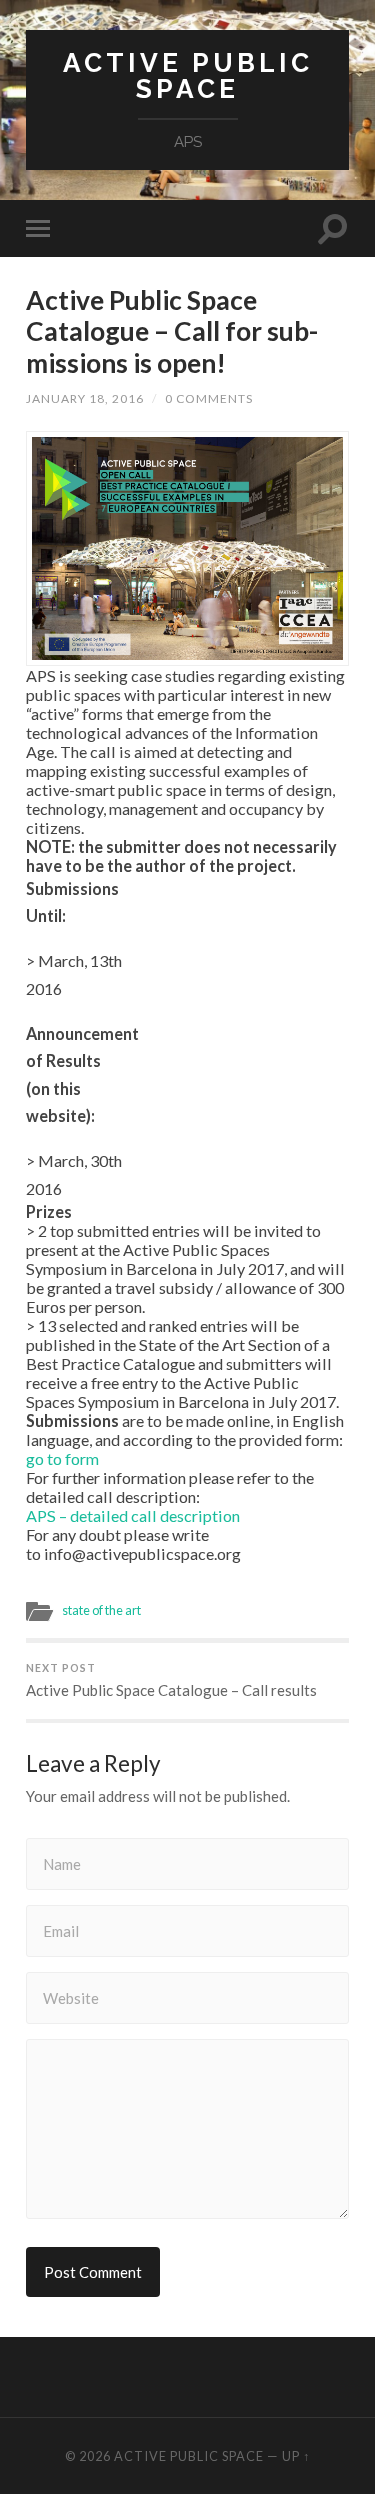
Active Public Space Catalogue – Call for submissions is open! (172, 331)
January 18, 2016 (85, 398)
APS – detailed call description (133, 1515)
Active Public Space (188, 75)
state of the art (101, 1610)
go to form (62, 1458)
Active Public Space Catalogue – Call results (171, 1680)
